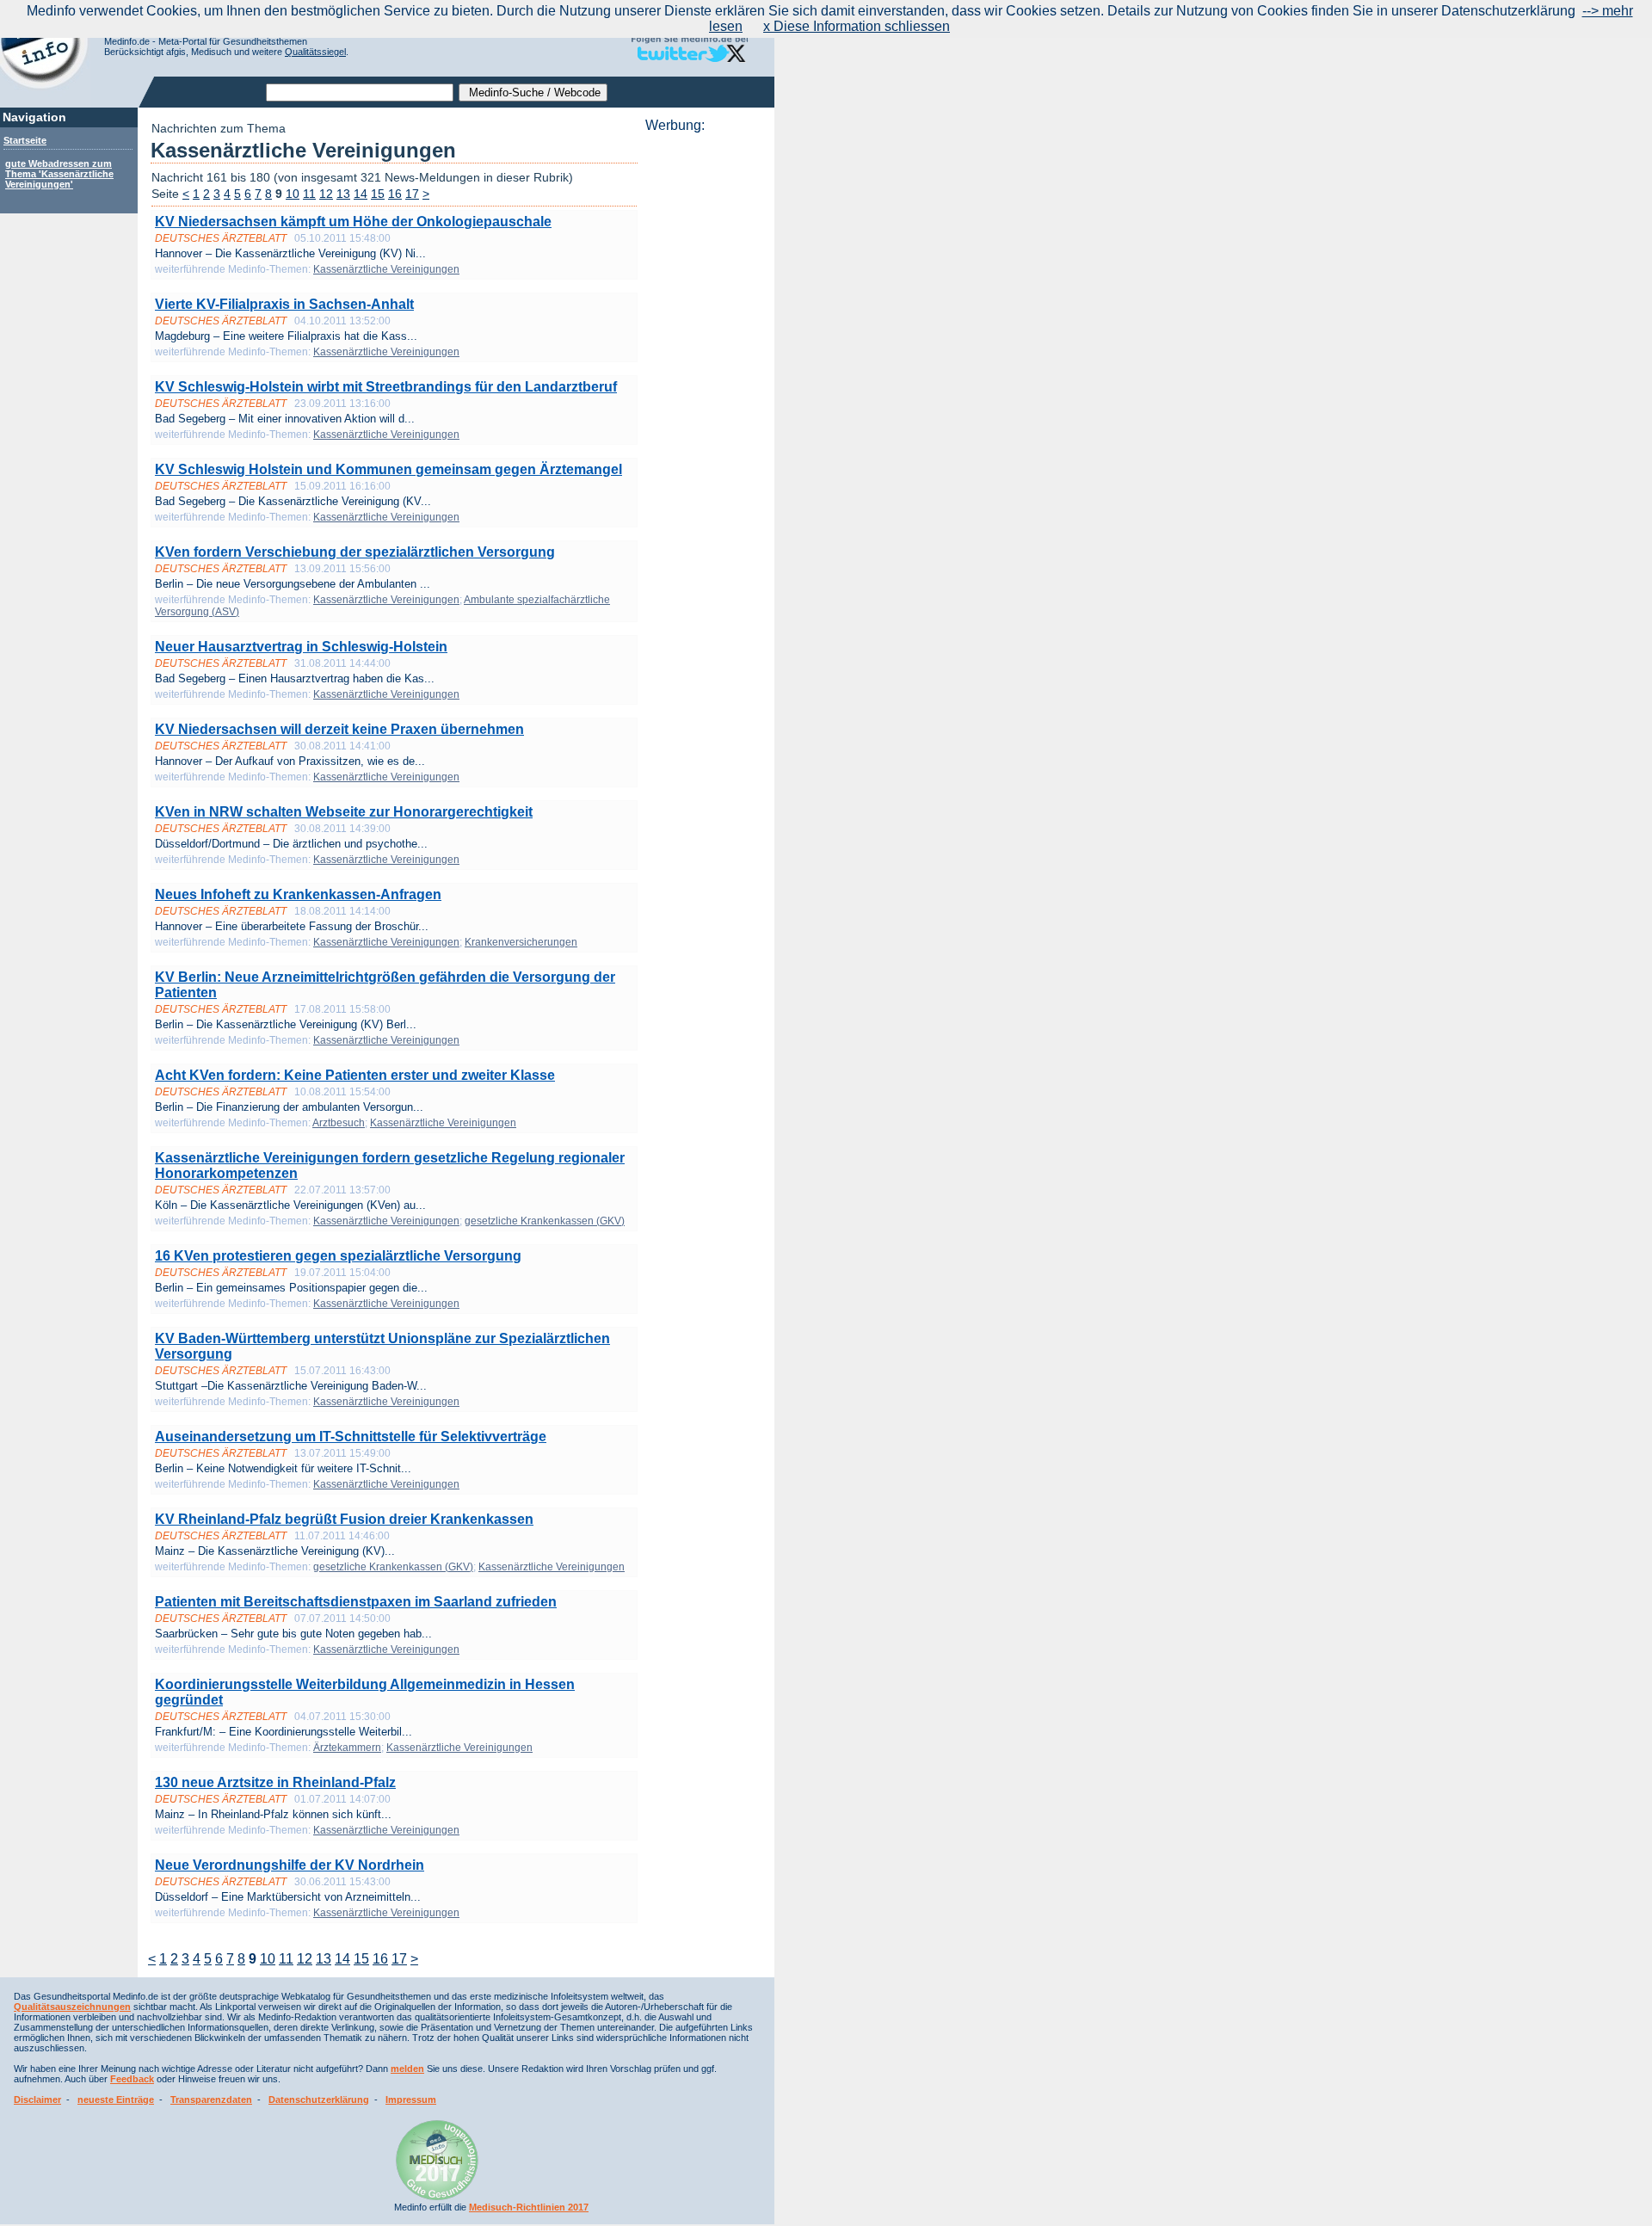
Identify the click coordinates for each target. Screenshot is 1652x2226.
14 (361, 194)
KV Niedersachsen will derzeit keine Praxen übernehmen (339, 729)
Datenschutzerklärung (319, 2100)
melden (407, 2069)
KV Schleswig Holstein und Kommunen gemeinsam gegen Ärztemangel (388, 469)
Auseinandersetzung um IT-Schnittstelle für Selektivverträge (351, 1437)
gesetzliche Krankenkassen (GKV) (545, 1221)
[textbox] (360, 92)
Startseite (25, 140)
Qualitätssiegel (315, 52)
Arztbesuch (339, 1123)
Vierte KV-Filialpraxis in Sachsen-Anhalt (284, 304)
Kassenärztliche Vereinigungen (386, 269)
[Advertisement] (705, 392)
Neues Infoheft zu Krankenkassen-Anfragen (298, 894)
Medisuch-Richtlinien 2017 (529, 2207)
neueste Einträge (116, 2100)
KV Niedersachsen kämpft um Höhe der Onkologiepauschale (353, 222)
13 (343, 194)
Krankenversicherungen (521, 942)
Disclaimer (37, 2100)
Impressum (411, 2100)
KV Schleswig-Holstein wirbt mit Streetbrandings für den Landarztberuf (386, 387)
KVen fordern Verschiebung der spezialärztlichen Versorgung (355, 552)
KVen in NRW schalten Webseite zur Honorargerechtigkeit (344, 812)
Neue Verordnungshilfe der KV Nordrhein (290, 1865)
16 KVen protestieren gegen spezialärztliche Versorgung (338, 1256)
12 (326, 194)
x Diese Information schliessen (857, 26)
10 (293, 194)
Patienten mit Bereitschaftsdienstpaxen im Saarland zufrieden (356, 1602)
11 (309, 194)
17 (412, 194)
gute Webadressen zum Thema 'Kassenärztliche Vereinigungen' (59, 174)
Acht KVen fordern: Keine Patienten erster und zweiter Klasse (355, 1075)
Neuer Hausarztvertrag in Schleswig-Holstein (301, 647)
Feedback (132, 2079)
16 (395, 194)
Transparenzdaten (211, 2100)
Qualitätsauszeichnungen (72, 2007)
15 (378, 194)
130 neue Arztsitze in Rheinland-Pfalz (275, 1782)
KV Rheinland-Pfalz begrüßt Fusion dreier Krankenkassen (344, 1519)
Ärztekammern (347, 1748)
